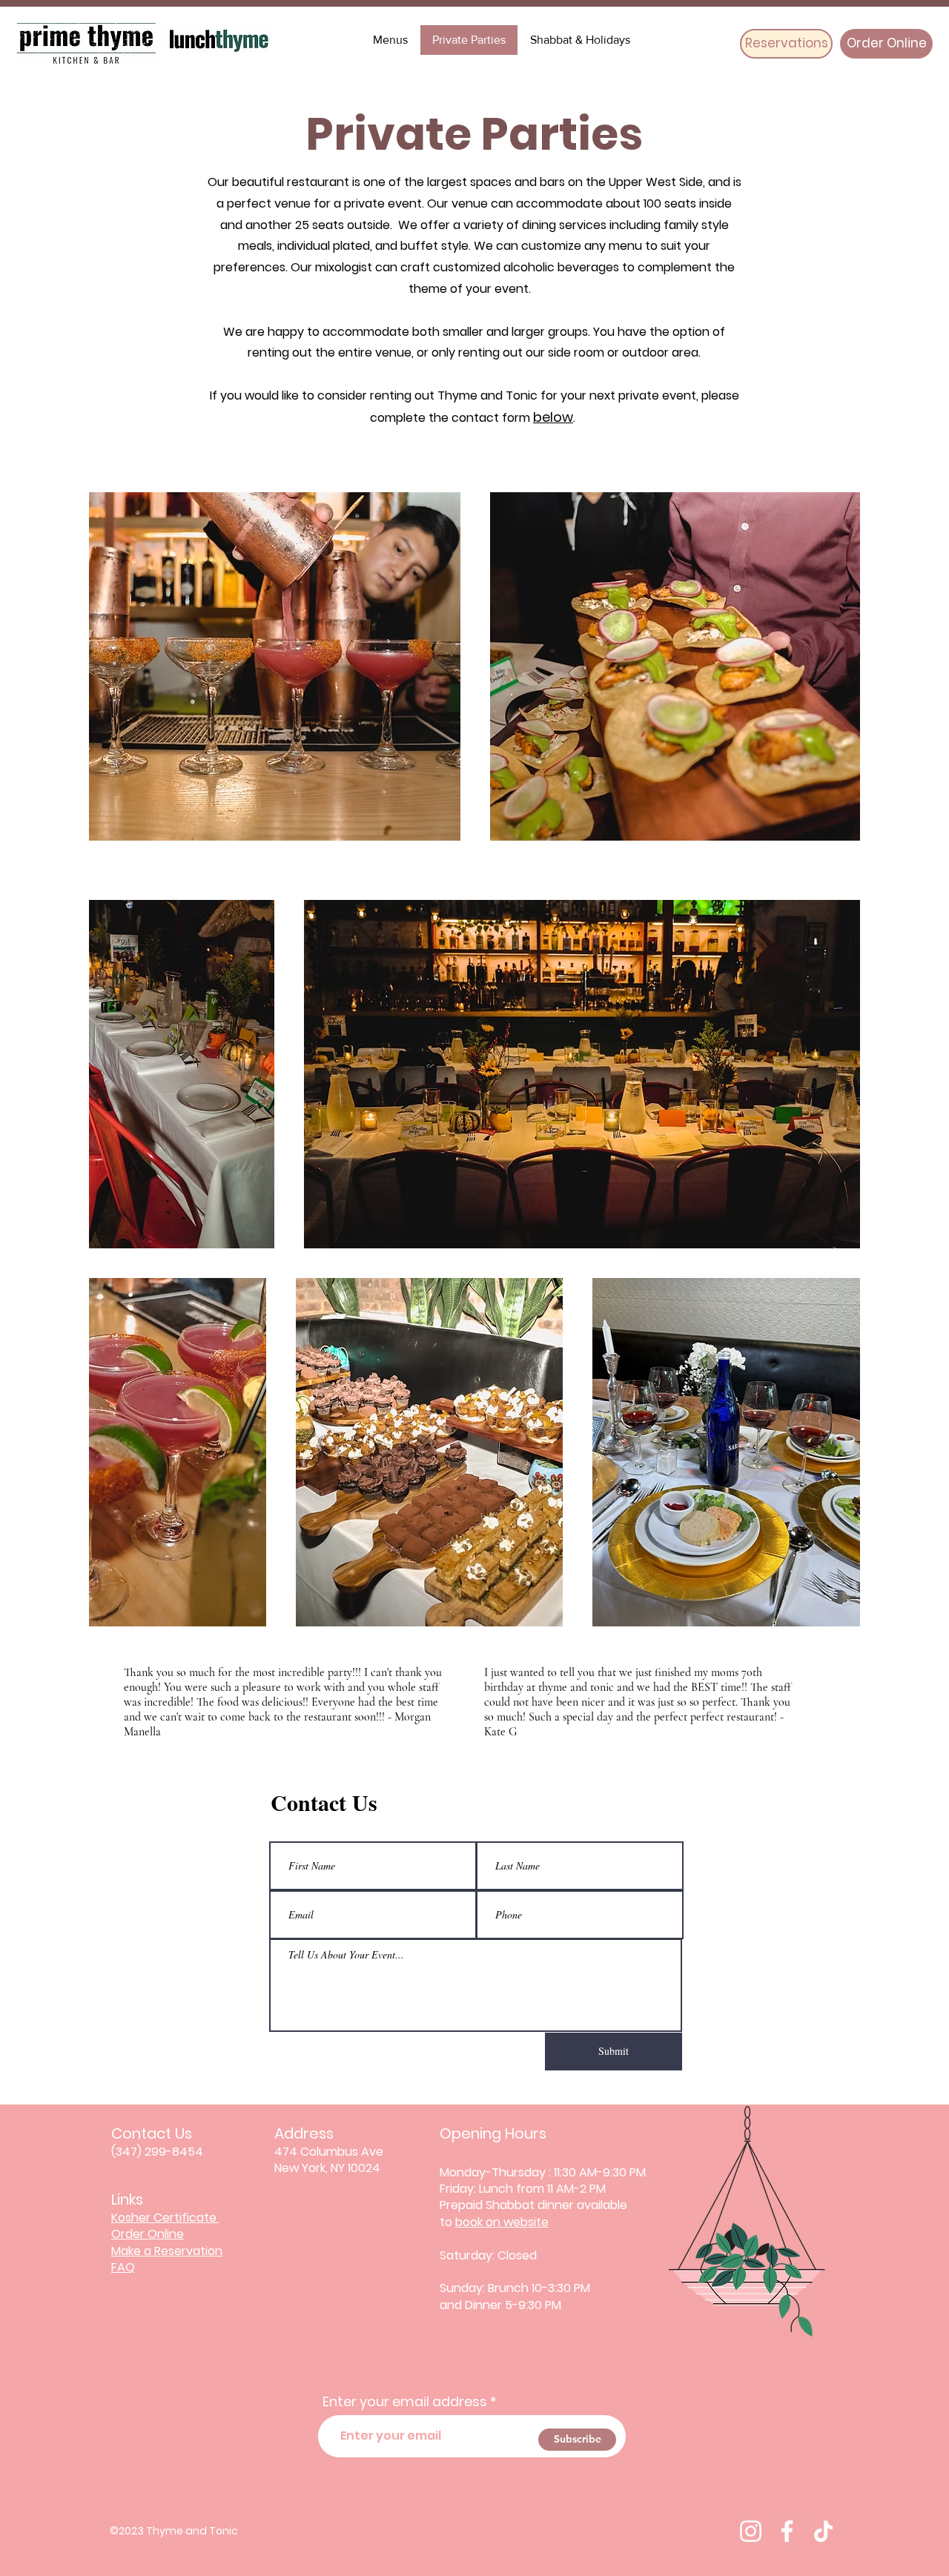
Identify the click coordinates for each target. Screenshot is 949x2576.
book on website (502, 2222)
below (553, 417)
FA (118, 2267)
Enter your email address (405, 2402)
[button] (580, 40)
